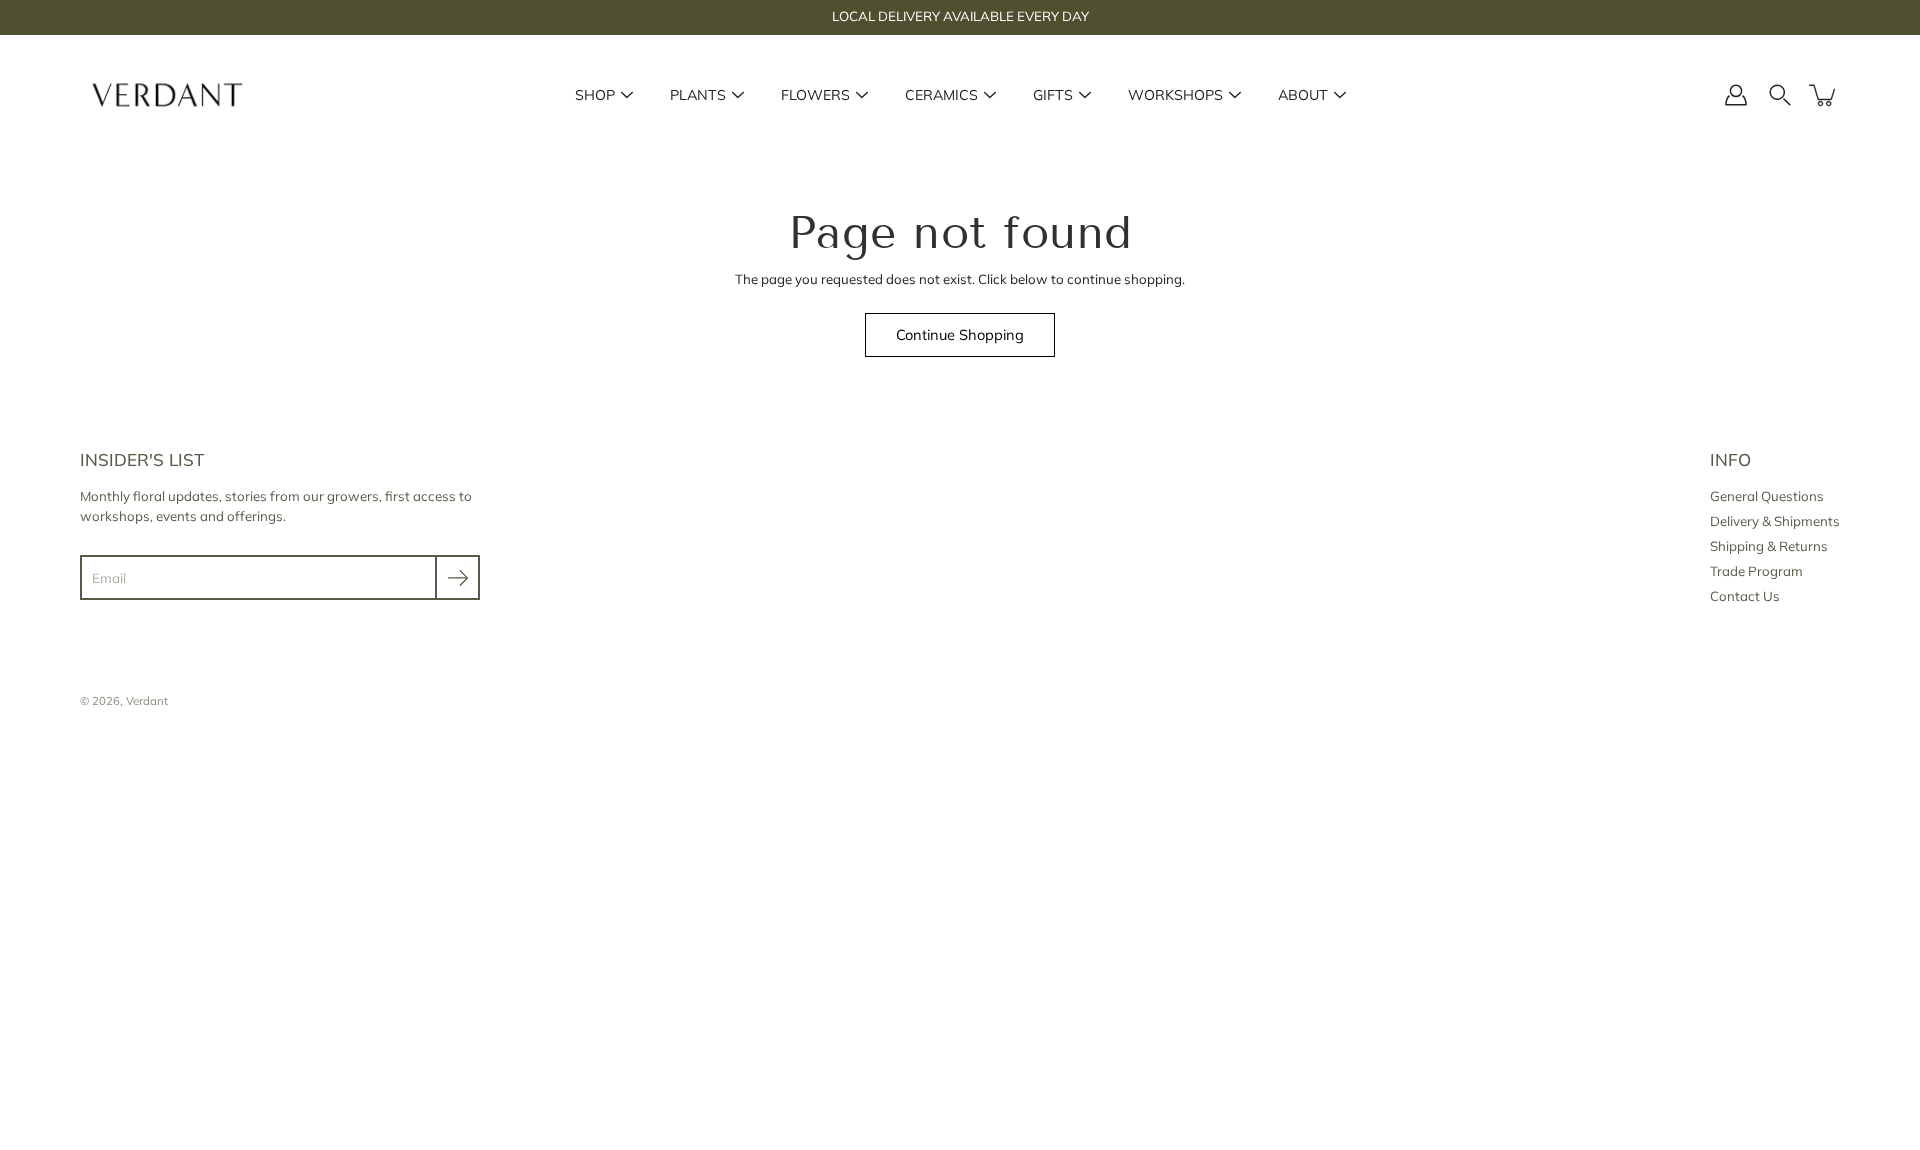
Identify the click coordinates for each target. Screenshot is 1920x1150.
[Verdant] (167, 95)
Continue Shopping (960, 334)
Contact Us (1745, 596)
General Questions (1767, 496)
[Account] (1736, 95)
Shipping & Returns (1769, 546)
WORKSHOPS (1175, 95)
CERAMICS (941, 95)
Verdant (147, 701)
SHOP (595, 95)
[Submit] (457, 577)
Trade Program (1756, 571)
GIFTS (1053, 95)
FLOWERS (815, 95)
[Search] (1780, 95)
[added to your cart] (1824, 95)
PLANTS (698, 95)
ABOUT (1303, 95)
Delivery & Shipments (1775, 521)
